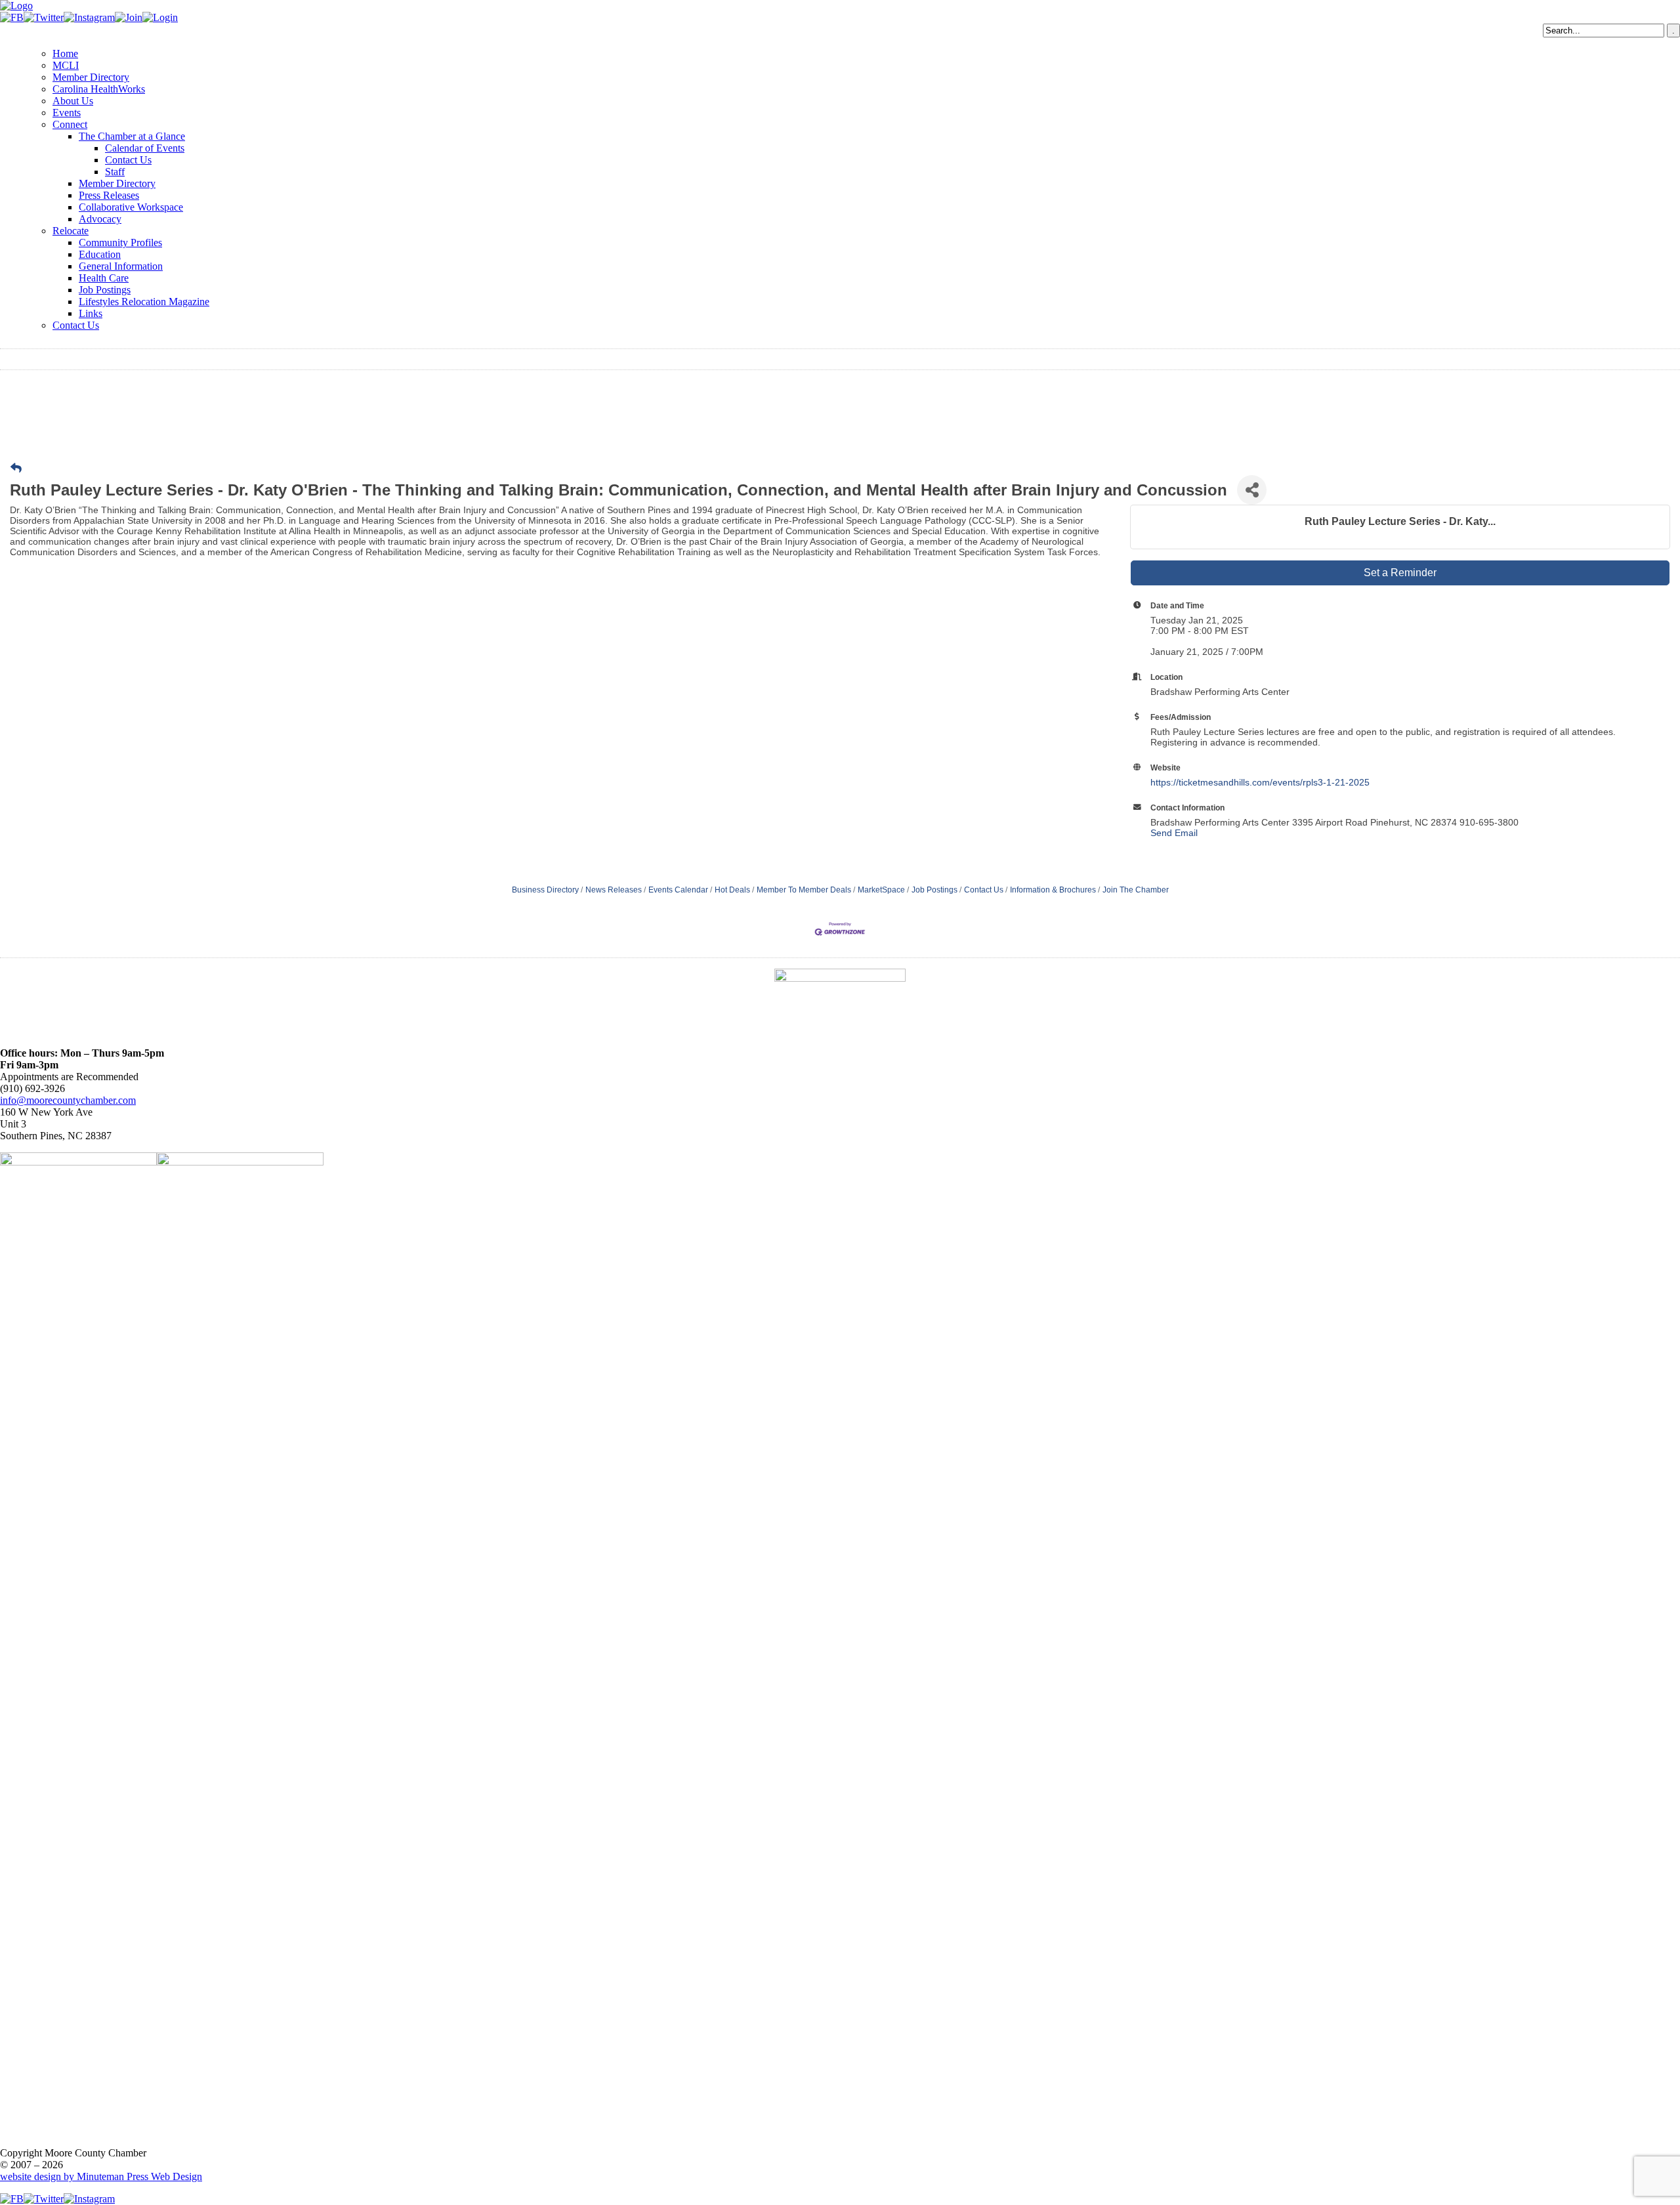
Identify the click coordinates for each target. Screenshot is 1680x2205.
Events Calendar (678, 890)
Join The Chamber (1136, 890)
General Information (121, 266)
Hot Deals (732, 890)
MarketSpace (881, 890)
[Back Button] (16, 469)
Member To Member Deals (804, 890)
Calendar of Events (145, 148)
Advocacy (100, 219)
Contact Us (128, 160)
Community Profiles (120, 242)
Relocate (71, 231)
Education (100, 254)
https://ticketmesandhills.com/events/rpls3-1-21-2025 (1260, 782)
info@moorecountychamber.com (68, 1100)
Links (91, 313)
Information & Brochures (1053, 890)
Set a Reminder (1400, 573)
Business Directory (545, 890)
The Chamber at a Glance (132, 136)
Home (65, 53)
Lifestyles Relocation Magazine (144, 302)
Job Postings (105, 290)
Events (67, 113)
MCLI (66, 65)
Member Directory (91, 77)
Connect (70, 124)
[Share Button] (1252, 490)
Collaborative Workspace (131, 207)
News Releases (614, 890)
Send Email (1174, 833)
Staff (115, 172)
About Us (73, 101)
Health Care (104, 278)
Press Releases (109, 195)
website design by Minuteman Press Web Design (101, 2176)
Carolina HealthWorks (99, 89)
